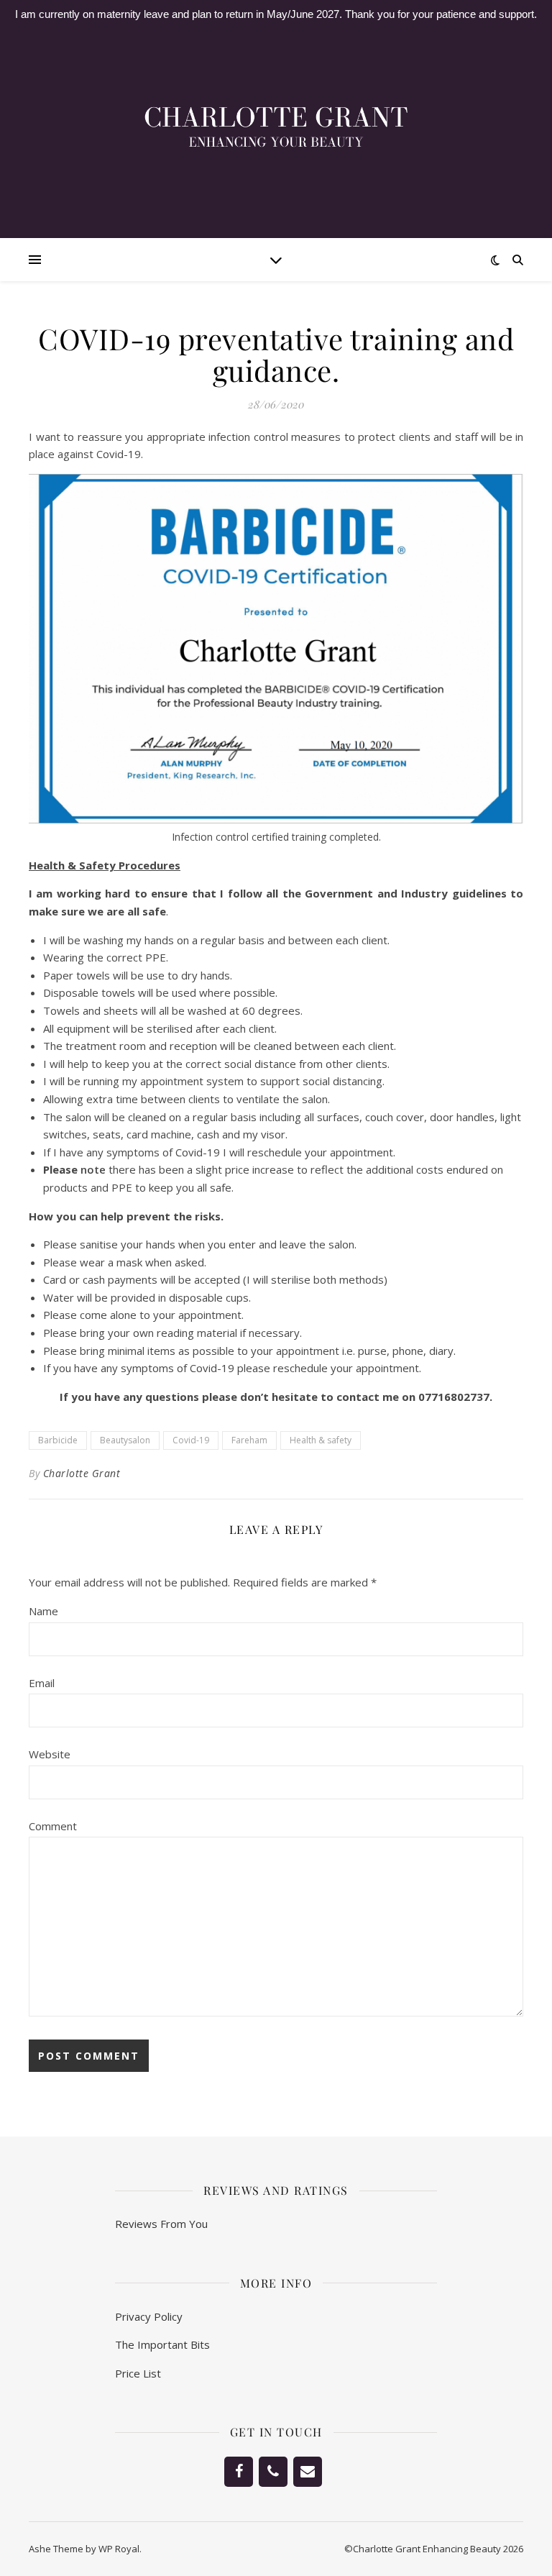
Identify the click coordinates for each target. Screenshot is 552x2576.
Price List (138, 2373)
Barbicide (58, 1440)
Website (50, 1754)
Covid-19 (191, 1440)
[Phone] (273, 2472)
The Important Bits (162, 2344)
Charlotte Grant (82, 1473)
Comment (53, 1826)
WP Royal (119, 2549)
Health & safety (321, 1440)
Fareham (249, 1440)
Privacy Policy (149, 2316)
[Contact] (308, 2472)
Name (43, 1611)
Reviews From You (161, 2224)
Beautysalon (125, 1440)
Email (42, 1683)
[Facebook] (239, 2472)
